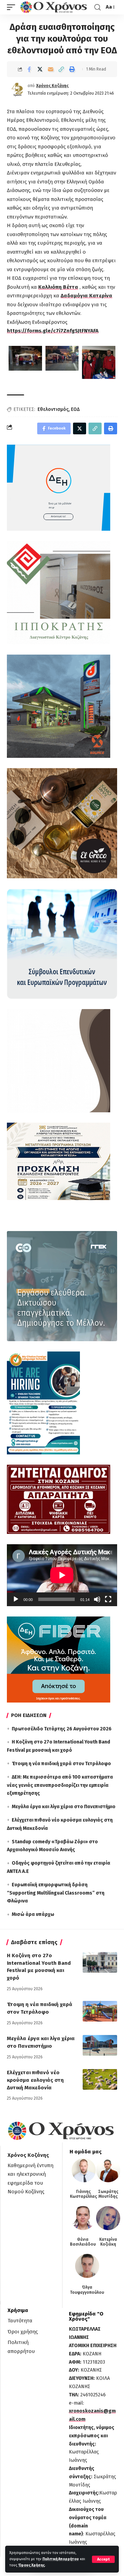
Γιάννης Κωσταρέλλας (84, 2194)
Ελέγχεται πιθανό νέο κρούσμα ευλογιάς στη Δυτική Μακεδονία (35, 2080)
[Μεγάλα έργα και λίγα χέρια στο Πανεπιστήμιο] (100, 2045)
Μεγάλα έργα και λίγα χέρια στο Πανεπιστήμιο (64, 1807)
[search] (97, 7)
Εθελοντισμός (53, 409)
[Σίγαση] (97, 1599)
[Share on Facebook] (29, 69)
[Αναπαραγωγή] (16, 1599)
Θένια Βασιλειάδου (83, 2242)
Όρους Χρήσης (32, 2565)
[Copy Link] (61, 69)
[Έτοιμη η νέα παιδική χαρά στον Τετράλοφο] (100, 2011)
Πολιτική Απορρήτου (61, 2559)
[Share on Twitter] (40, 69)
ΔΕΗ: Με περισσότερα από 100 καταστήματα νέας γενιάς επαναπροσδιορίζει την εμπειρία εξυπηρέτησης (60, 1785)
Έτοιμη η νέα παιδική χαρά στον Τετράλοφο (61, 1764)
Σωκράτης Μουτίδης (108, 2194)
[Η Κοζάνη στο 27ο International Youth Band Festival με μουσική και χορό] (100, 1962)
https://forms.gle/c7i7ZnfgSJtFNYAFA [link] (53, 331)
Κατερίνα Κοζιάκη (108, 2242)
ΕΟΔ (75, 409)
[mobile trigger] (13, 7)
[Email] (51, 69)
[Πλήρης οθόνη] (108, 1599)
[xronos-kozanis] (54, 7)
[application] (62, 1575)
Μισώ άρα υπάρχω (33, 1914)
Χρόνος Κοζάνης (52, 86)
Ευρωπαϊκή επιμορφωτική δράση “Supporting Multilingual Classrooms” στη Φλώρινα (56, 1893)
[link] (58, 287)
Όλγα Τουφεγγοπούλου (87, 2290)
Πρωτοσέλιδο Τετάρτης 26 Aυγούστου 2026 (62, 1729)
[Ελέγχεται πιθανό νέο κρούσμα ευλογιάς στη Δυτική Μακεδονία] (100, 2079)
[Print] (72, 69)
